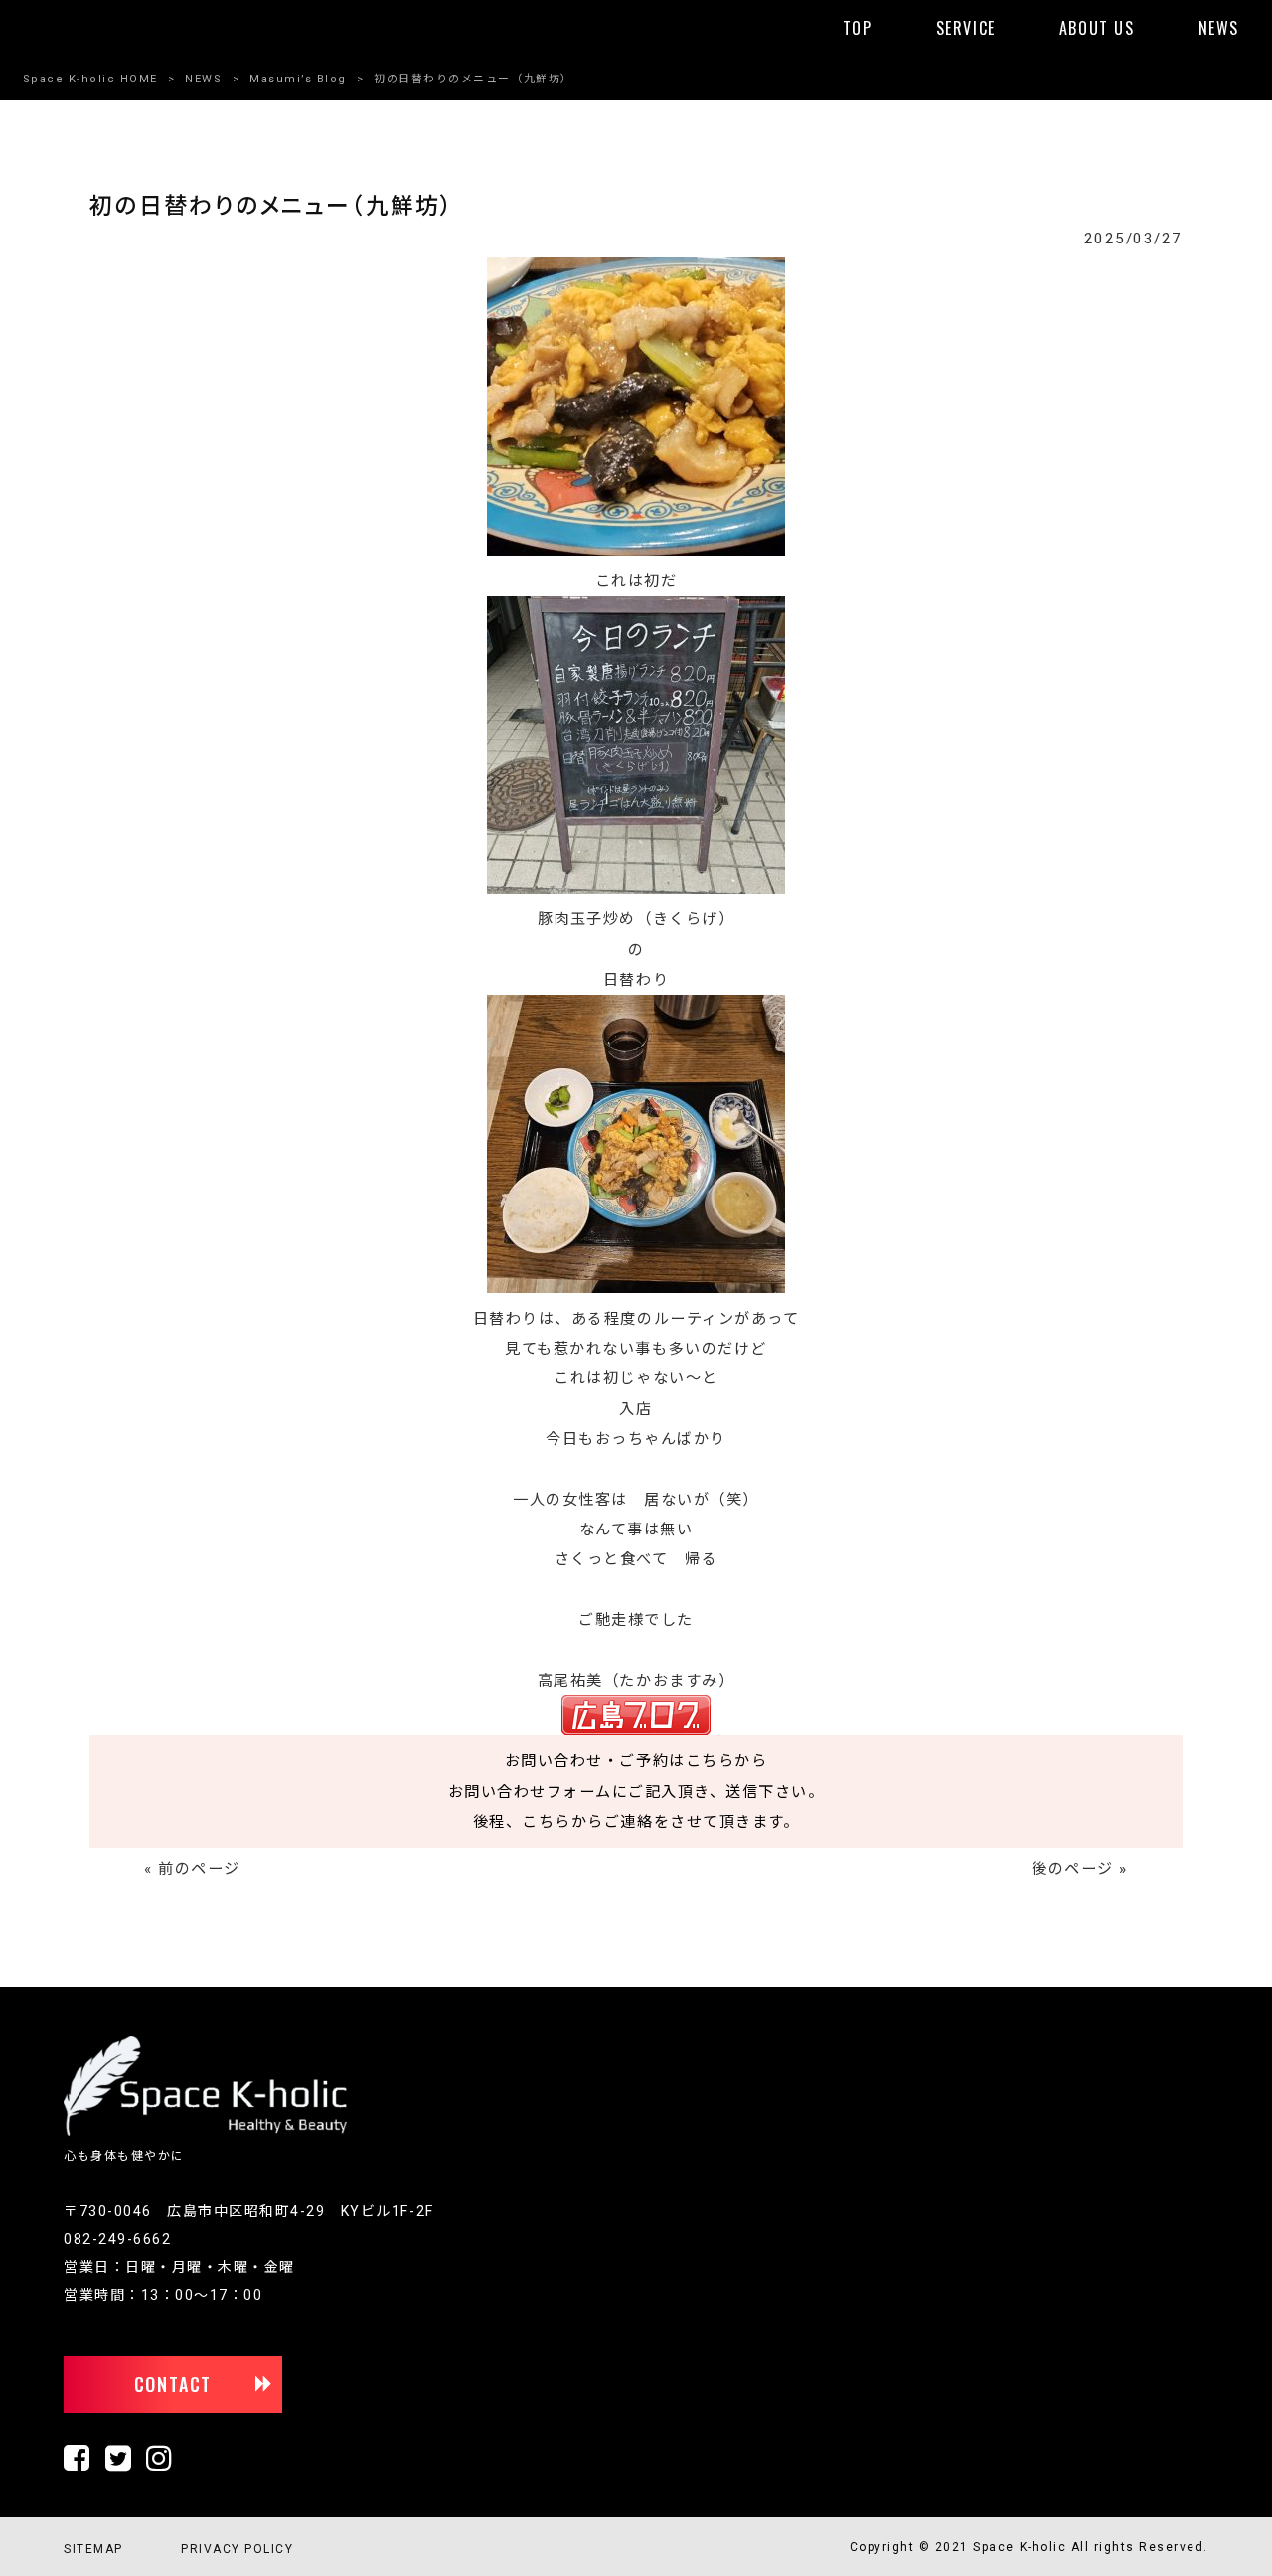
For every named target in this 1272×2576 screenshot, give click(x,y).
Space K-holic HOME (90, 79)
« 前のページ (192, 1869)
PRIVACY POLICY (237, 2549)
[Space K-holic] (205, 2132)
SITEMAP (93, 2549)
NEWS (203, 79)
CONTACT (173, 2384)
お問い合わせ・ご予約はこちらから (636, 1761)
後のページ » (1080, 1869)
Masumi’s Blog (298, 79)
